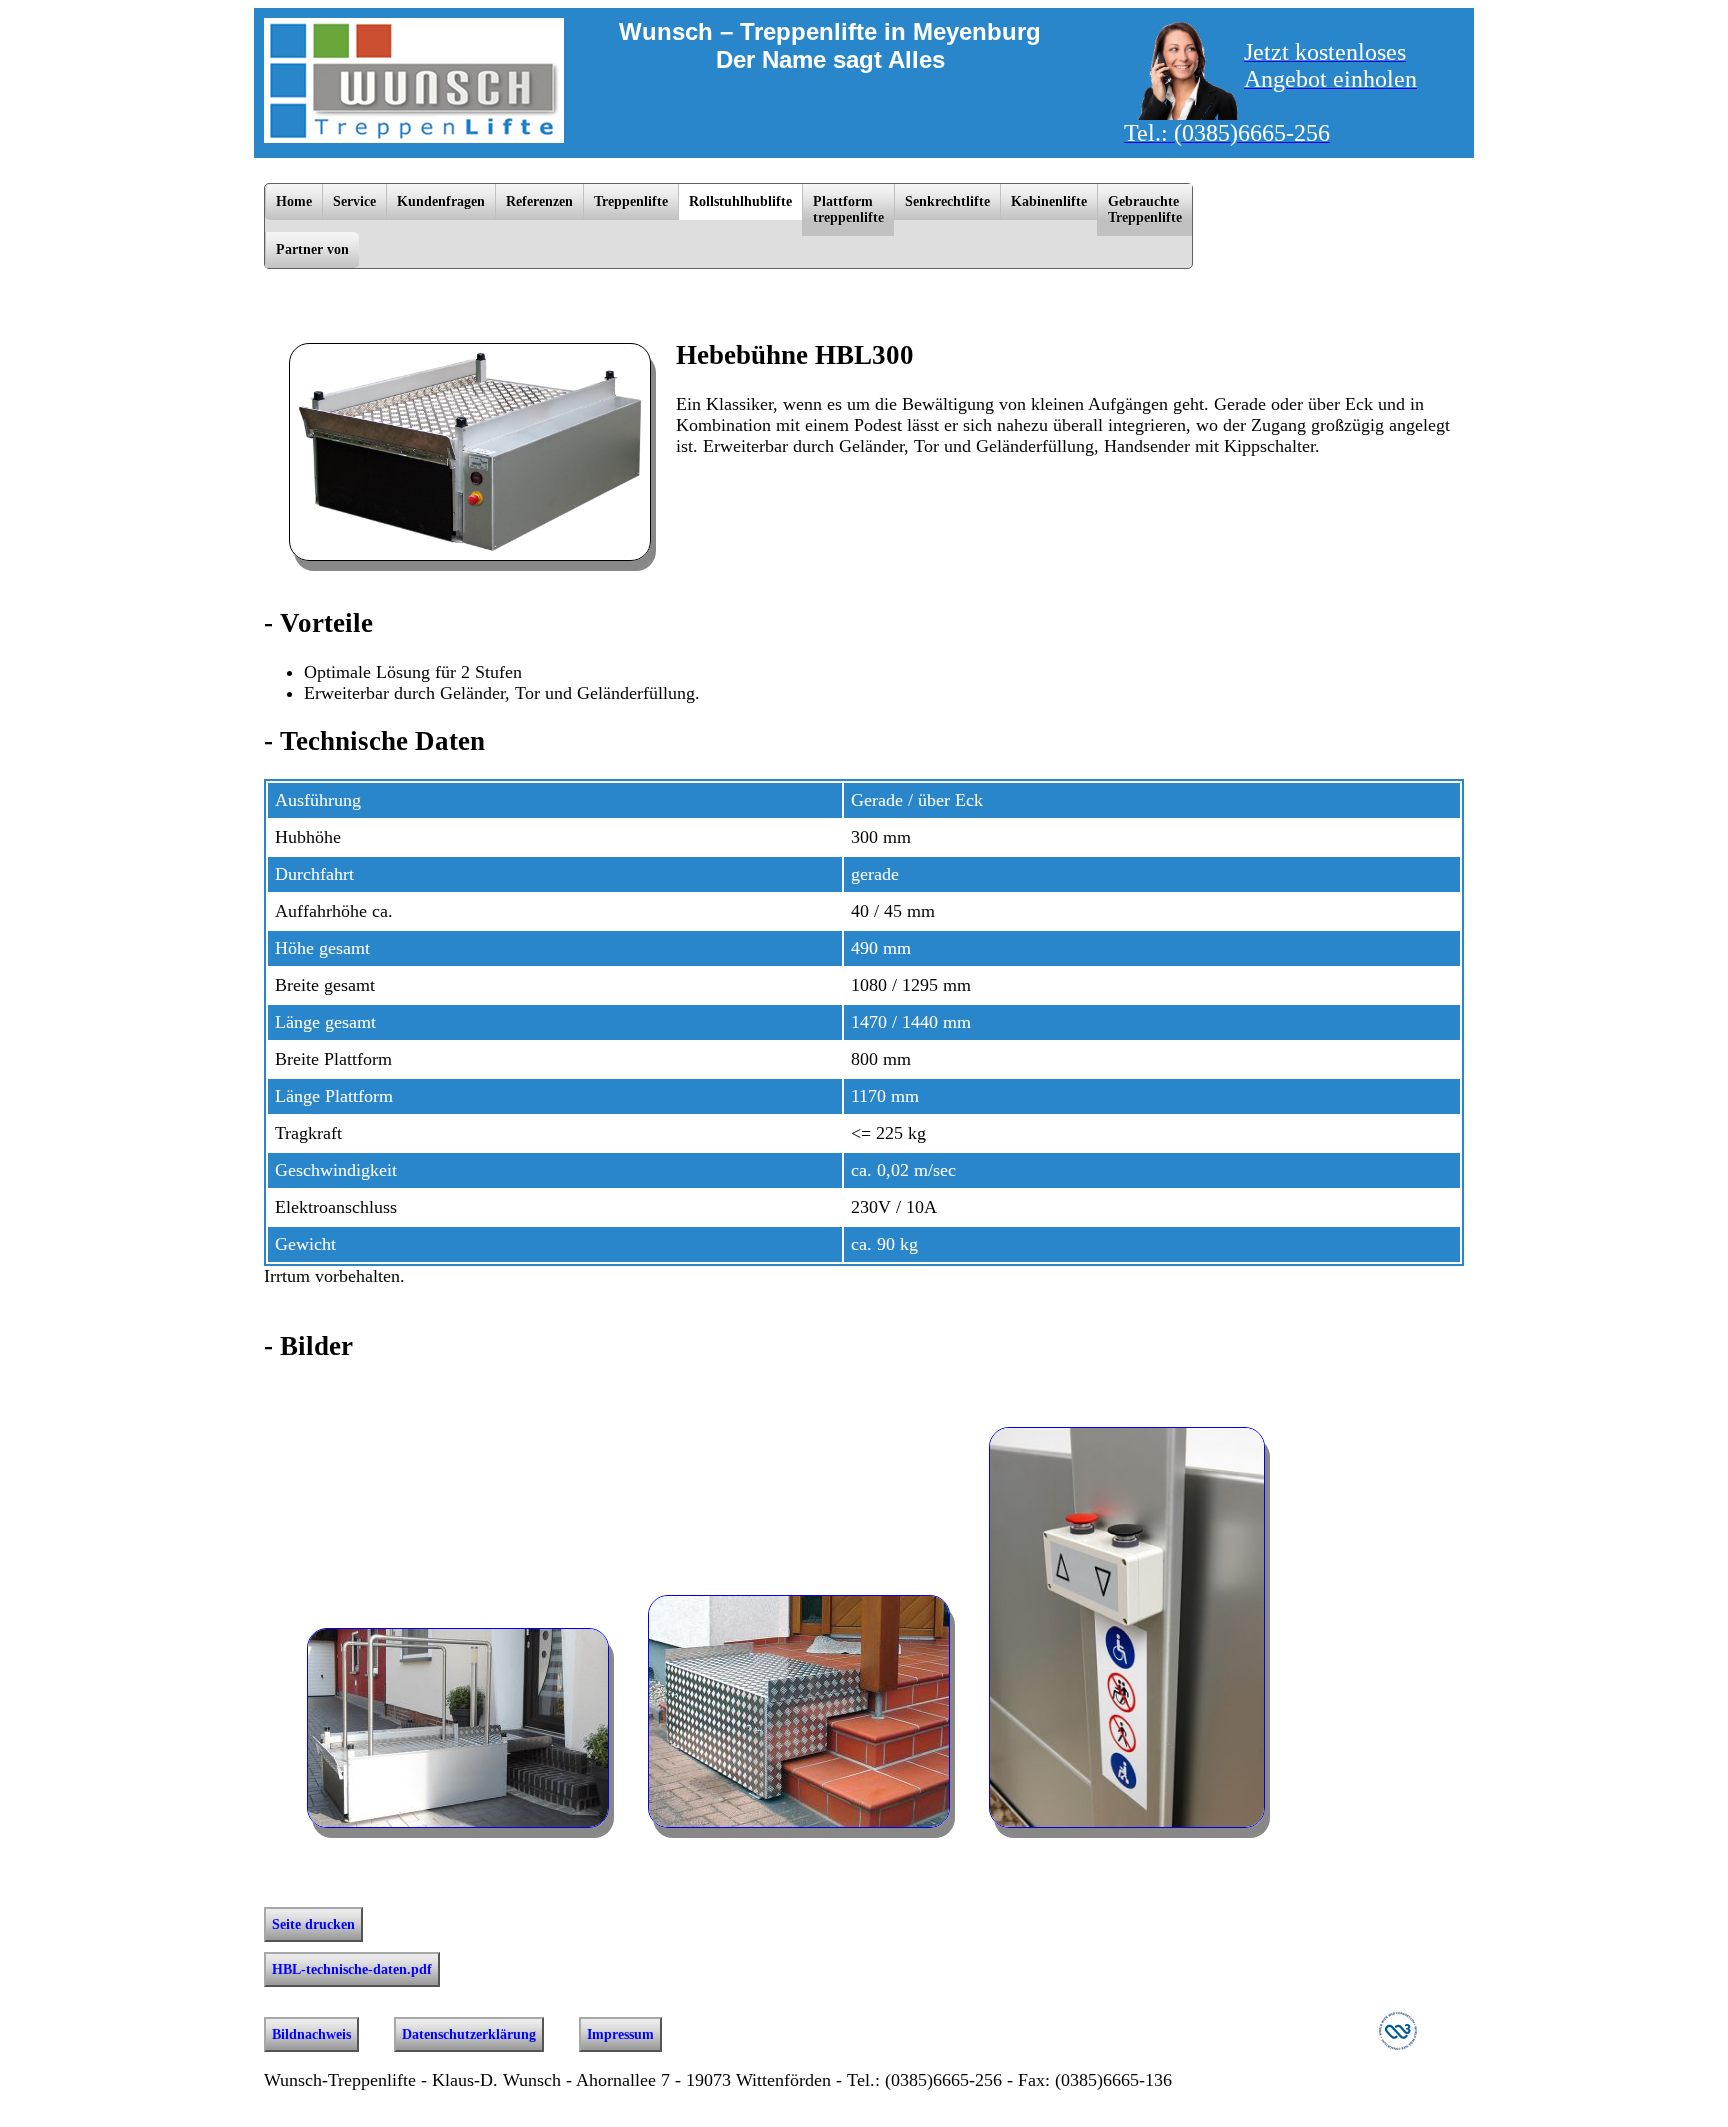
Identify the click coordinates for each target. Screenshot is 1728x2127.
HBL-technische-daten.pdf (352, 1969)
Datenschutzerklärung (469, 2034)
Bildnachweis (311, 2034)
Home (294, 201)
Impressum (620, 2034)
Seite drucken (313, 1924)
